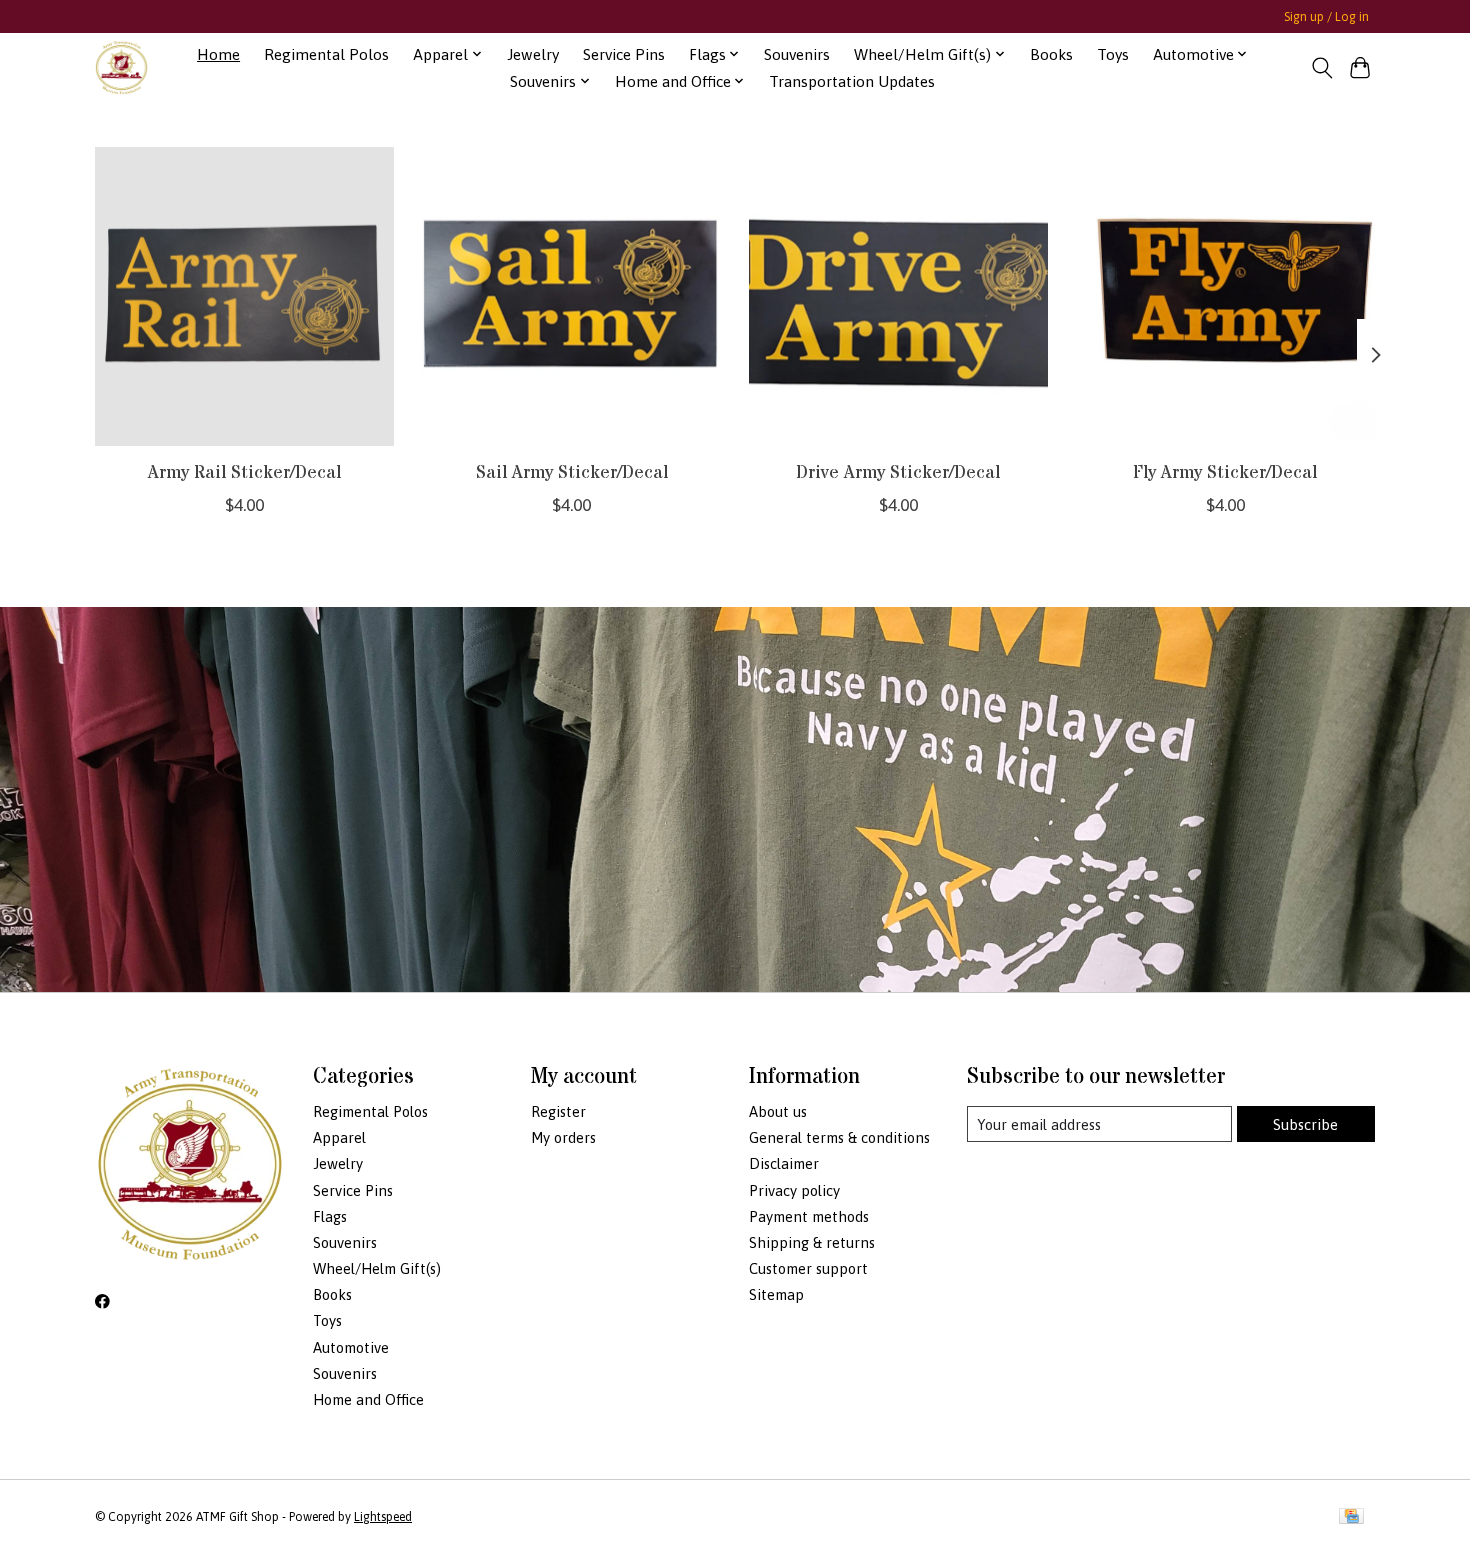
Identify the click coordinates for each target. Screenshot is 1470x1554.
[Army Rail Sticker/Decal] (244, 296)
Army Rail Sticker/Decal (244, 472)
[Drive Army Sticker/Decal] (898, 296)
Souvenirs (797, 54)
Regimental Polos (326, 54)
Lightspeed (383, 1517)
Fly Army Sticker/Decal (1225, 472)
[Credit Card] (1351, 1517)
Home (218, 54)
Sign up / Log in (1326, 17)
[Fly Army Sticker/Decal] (1225, 296)
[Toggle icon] (1321, 68)
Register (558, 1111)
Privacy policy (794, 1190)
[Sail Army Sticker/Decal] (571, 296)
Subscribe (1305, 1124)
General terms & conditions (839, 1137)
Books (1051, 54)
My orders (563, 1137)
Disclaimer (784, 1163)
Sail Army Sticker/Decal (572, 472)
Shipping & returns (812, 1242)
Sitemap (776, 1294)
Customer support (808, 1268)
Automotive (351, 1347)
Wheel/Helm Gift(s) (377, 1268)
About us (778, 1111)
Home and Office (368, 1399)
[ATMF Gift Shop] (121, 67)
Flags (330, 1216)
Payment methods (809, 1216)
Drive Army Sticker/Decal (898, 472)
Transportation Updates (852, 81)
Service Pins (624, 54)
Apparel (339, 1137)
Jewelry (533, 54)
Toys (1113, 54)
